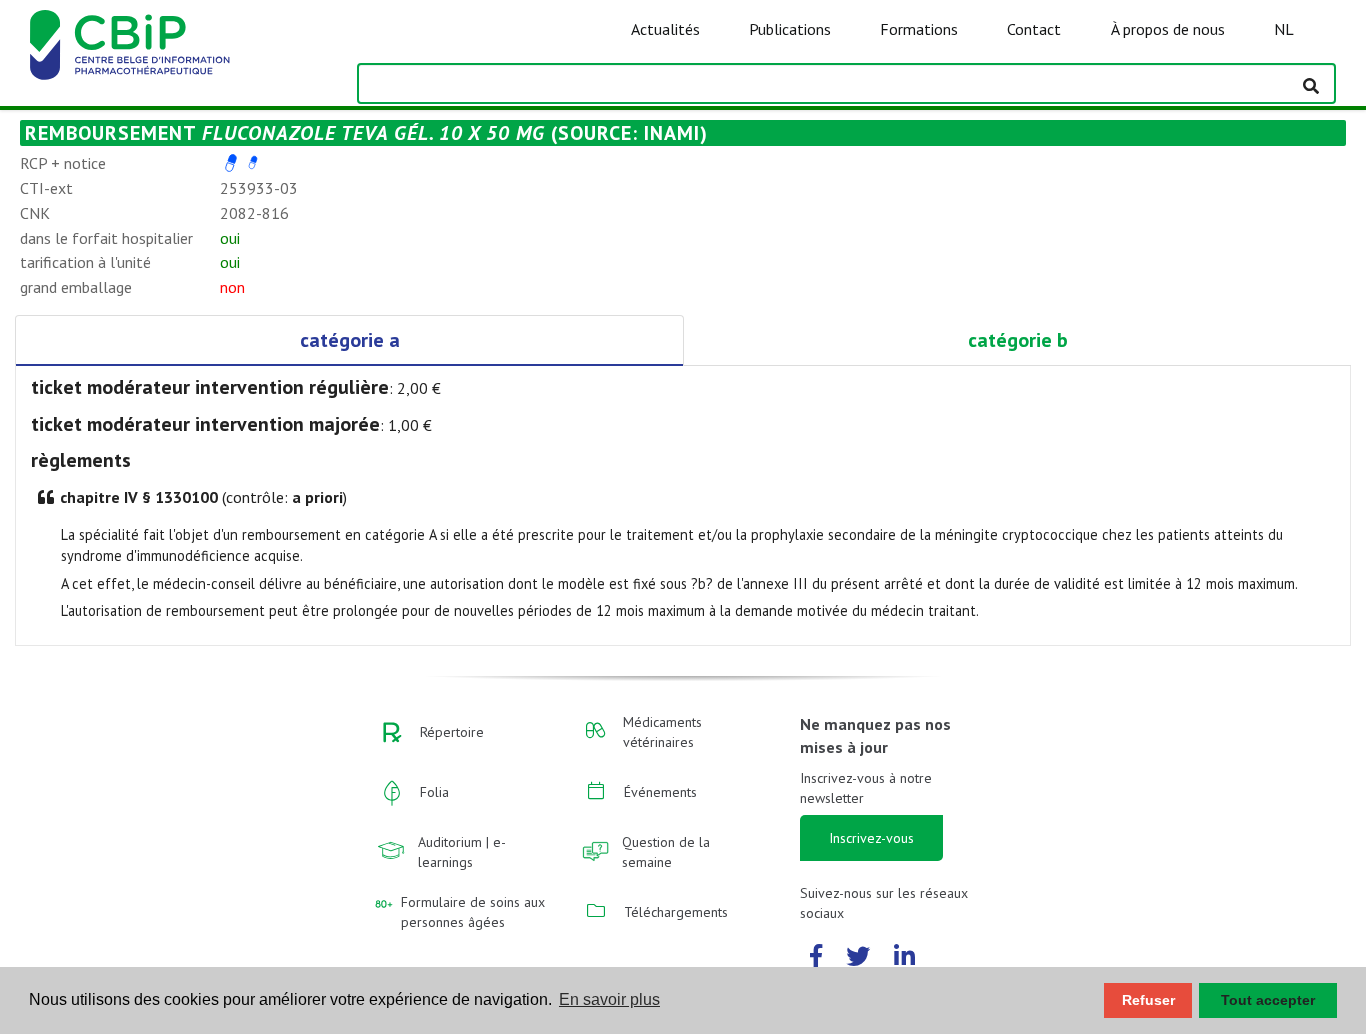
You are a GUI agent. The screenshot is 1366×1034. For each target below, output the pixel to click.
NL (1284, 29)
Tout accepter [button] (1268, 1000)
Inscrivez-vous (871, 838)
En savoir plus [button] (609, 999)
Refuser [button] (1148, 1000)
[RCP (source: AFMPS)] (231, 163)
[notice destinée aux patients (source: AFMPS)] (253, 163)
